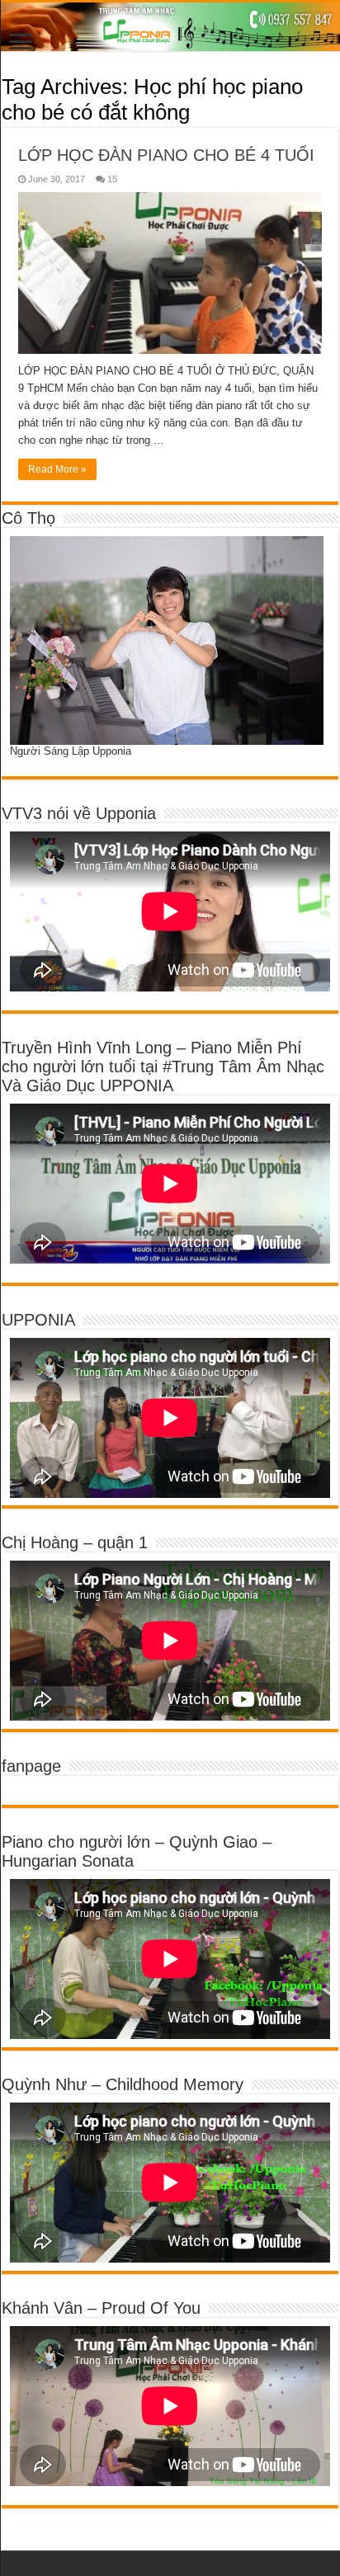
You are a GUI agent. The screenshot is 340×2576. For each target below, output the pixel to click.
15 (112, 179)
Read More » (57, 469)
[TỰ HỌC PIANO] (170, 27)
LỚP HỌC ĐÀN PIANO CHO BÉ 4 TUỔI (166, 155)
